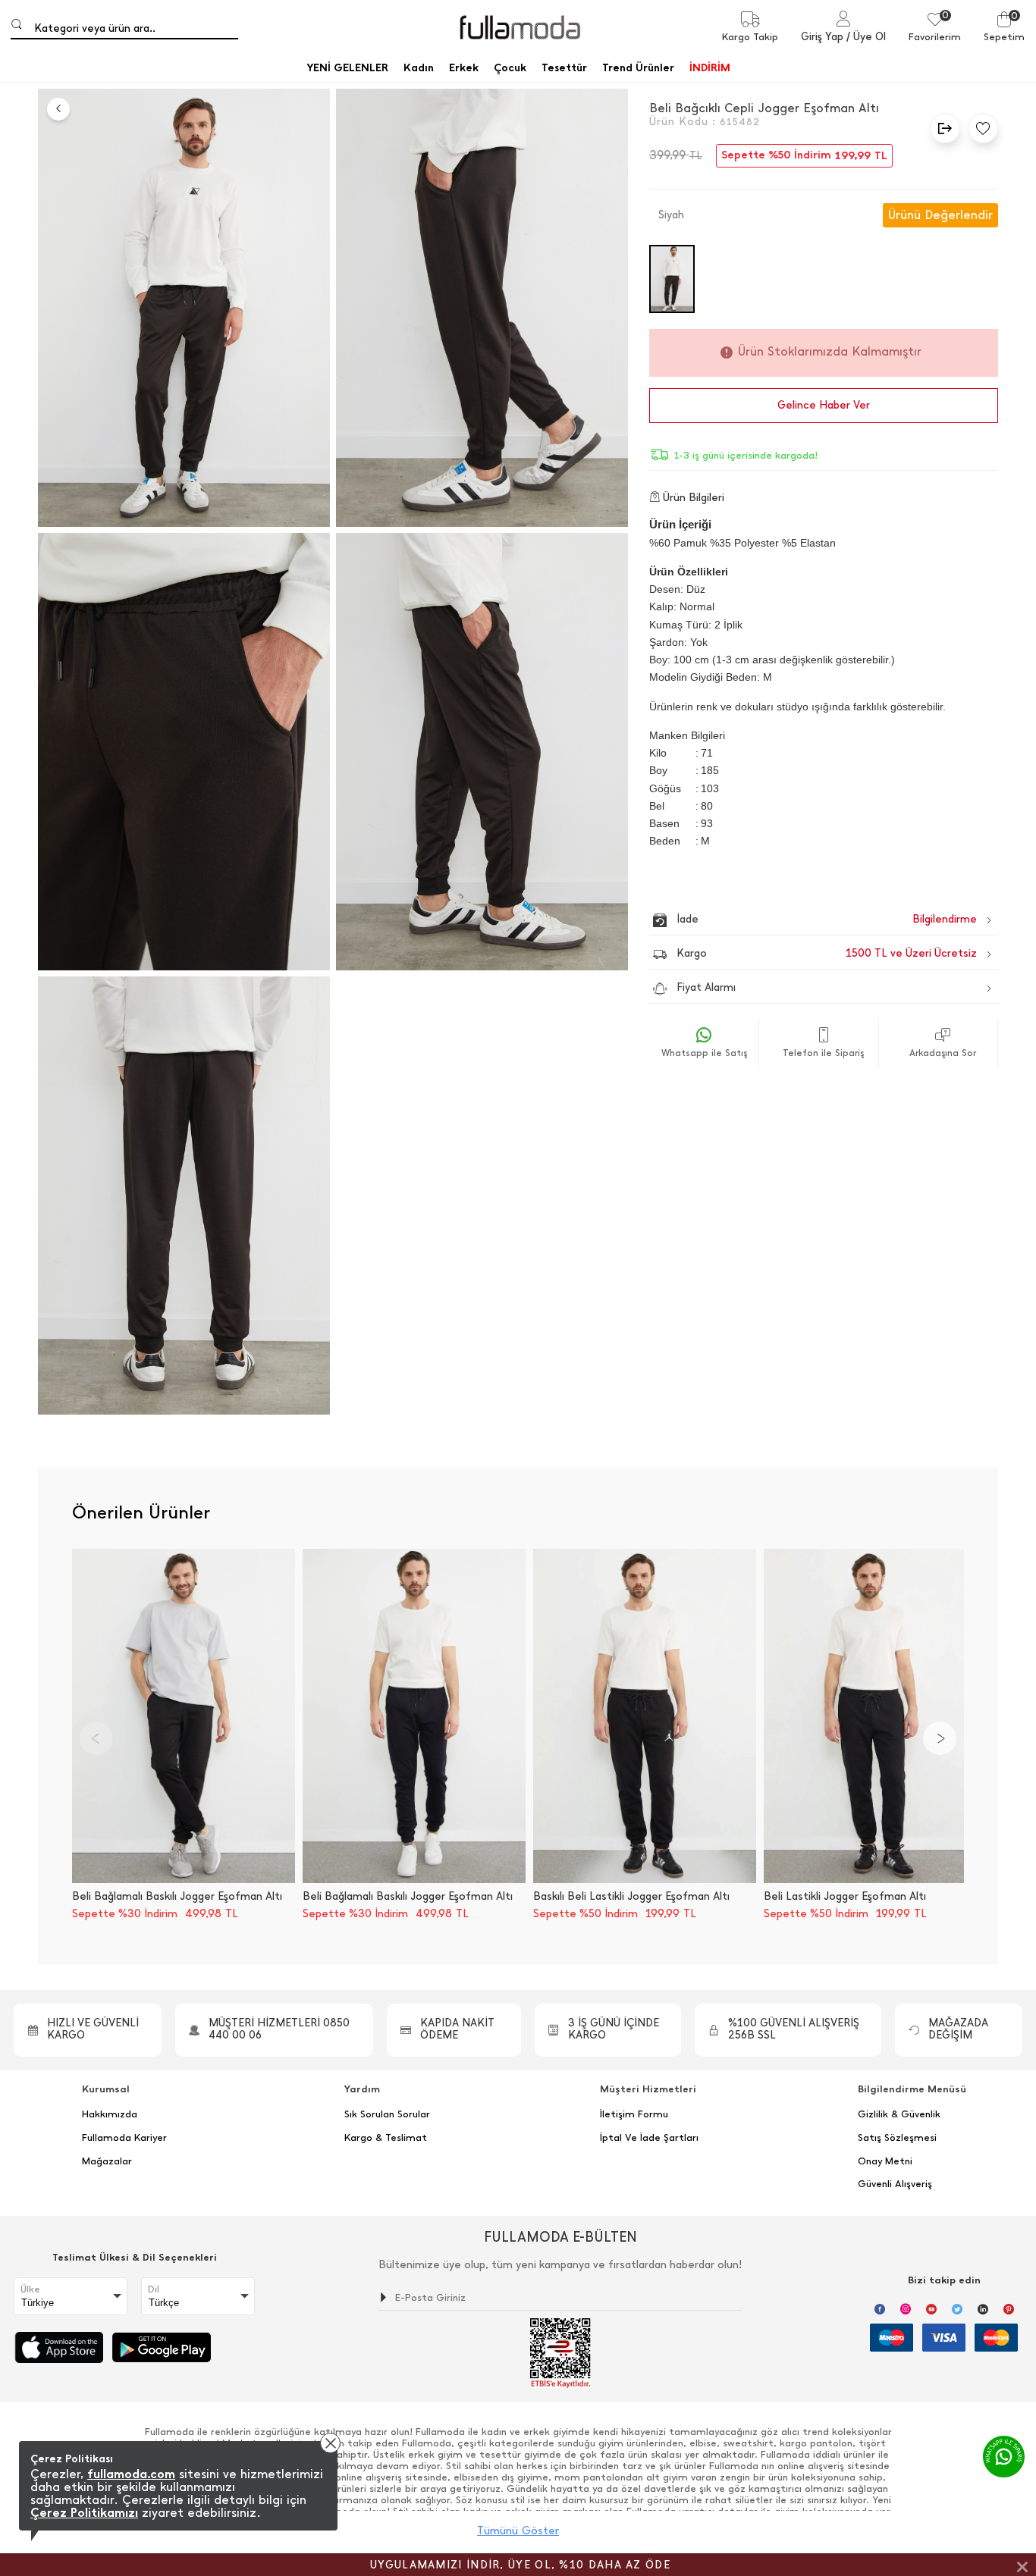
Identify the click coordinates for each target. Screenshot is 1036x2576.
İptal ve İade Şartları (649, 2138)
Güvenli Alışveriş (895, 2184)
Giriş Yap (822, 37)
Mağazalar (107, 2161)
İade (794, 919)
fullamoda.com (131, 2474)
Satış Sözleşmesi (897, 2138)
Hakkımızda (110, 2114)
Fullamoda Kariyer (124, 2138)
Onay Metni (885, 2161)
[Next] (940, 1738)
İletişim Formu (634, 2114)
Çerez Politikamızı (84, 2513)
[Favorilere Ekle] (979, 128)
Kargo (827, 953)
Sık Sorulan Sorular (387, 2114)
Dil (154, 2289)
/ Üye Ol (866, 37)
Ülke (30, 2289)
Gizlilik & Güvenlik (899, 2114)
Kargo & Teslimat (386, 2138)
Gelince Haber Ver (824, 405)
